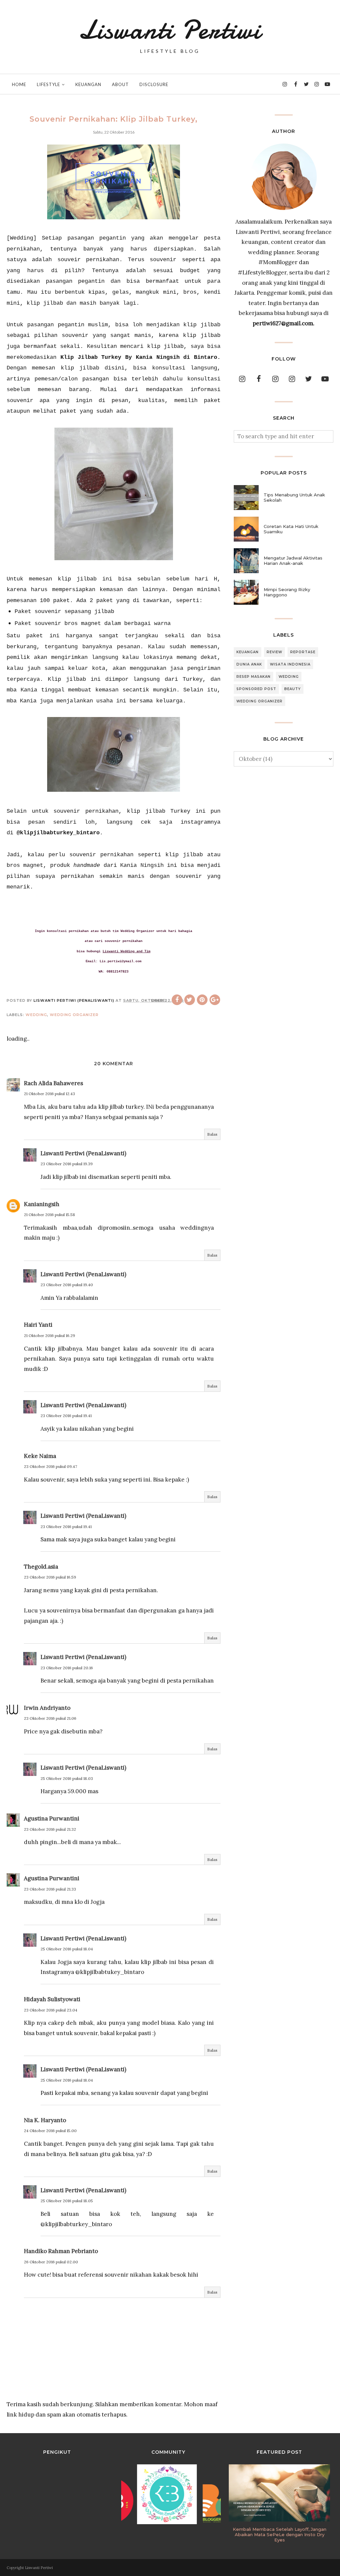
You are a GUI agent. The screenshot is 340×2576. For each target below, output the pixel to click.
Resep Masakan (254, 677)
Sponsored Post (256, 689)
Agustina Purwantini (52, 1818)
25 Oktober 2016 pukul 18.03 (67, 1778)
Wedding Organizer (74, 1015)
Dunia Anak (249, 664)
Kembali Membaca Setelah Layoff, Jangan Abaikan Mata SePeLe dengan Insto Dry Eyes (280, 2534)
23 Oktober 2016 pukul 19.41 (66, 1416)
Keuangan (248, 652)
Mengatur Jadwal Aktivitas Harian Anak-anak (293, 561)
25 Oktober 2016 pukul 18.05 (67, 2201)
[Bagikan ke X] (190, 1000)
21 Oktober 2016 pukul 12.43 (49, 1094)
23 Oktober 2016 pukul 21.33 (50, 1889)
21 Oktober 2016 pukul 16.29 (49, 1336)
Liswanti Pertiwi (170, 30)
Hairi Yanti (38, 1325)
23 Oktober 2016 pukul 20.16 (67, 1668)
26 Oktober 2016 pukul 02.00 (51, 2262)
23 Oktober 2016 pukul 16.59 (50, 1577)
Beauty (293, 689)
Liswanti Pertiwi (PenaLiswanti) (83, 1153)
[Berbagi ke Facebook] (177, 1000)
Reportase (303, 652)
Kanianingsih (42, 1204)
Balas (212, 1134)
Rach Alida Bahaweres (53, 1083)
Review (274, 652)
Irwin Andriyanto (47, 1708)
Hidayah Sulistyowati (52, 1999)
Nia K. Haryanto (45, 2120)
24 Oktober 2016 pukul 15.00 (50, 2131)
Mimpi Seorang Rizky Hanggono (287, 592)
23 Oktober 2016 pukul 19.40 (67, 1285)
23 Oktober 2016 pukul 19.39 (67, 1164)
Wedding (36, 1015)
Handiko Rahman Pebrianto (61, 2251)
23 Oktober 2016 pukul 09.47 (50, 1466)
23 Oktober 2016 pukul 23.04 (51, 2010)
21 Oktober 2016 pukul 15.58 (49, 1215)
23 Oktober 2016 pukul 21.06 (50, 1718)
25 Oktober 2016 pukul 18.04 (67, 1949)
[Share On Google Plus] (215, 1000)
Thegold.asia (41, 1567)
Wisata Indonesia (290, 664)
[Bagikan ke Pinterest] (202, 1000)
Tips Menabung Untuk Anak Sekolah (294, 497)
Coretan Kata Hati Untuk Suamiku (291, 529)
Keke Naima (40, 1456)
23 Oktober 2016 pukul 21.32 (50, 1829)
